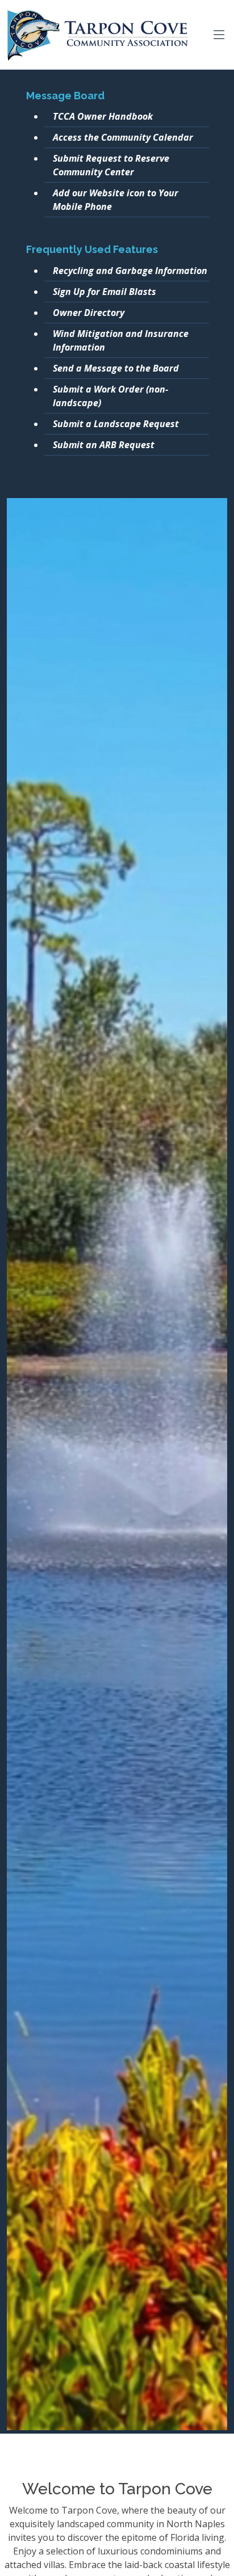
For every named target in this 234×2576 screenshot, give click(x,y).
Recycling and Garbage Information (130, 271)
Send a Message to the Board (116, 368)
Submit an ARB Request (104, 445)
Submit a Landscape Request (116, 424)
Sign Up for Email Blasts (105, 292)
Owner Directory (89, 313)
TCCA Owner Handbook (103, 116)
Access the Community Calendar (123, 137)
